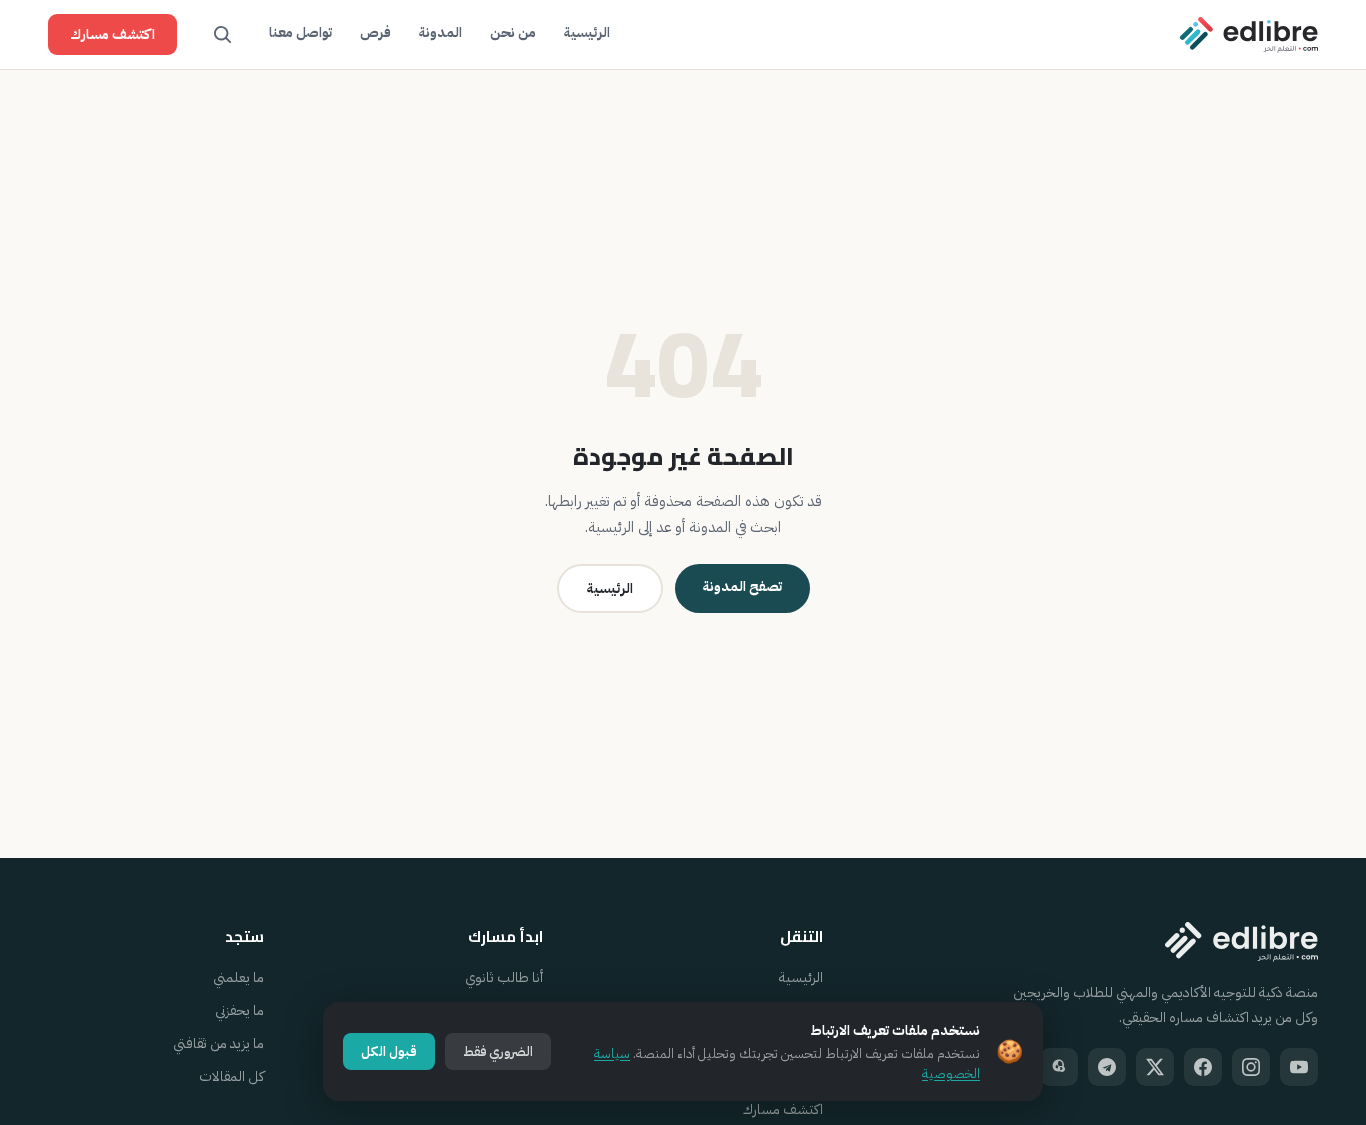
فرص (375, 32)
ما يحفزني (239, 1010)
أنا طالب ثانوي (504, 977)
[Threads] (1059, 1067)
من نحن (513, 32)
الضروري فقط (498, 1051)
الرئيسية (587, 32)
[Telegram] (1107, 1067)
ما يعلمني (238, 977)
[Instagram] (1251, 1067)
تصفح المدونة (742, 586)
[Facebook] (1203, 1067)
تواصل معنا (300, 32)
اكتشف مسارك (112, 34)
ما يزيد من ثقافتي (218, 1043)
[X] (1155, 1067)
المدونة (440, 32)
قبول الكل (389, 1051)
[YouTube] (1299, 1067)
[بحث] (223, 35)
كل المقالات (231, 1076)
